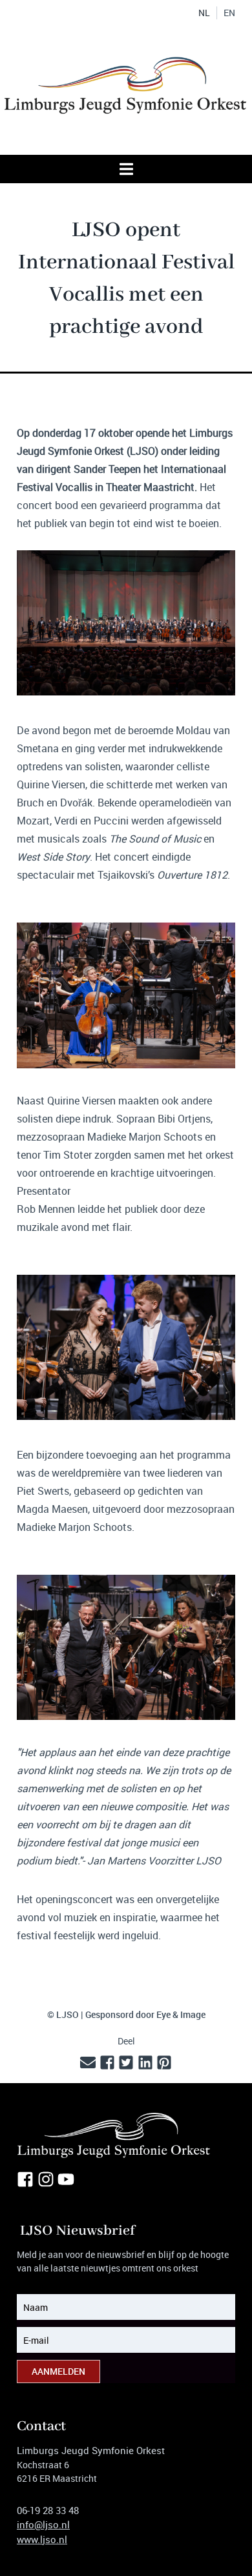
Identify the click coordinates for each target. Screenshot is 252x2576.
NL (204, 13)
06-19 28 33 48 (48, 2510)
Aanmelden (58, 2371)
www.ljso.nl (42, 2539)
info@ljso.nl (43, 2524)
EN (229, 13)
